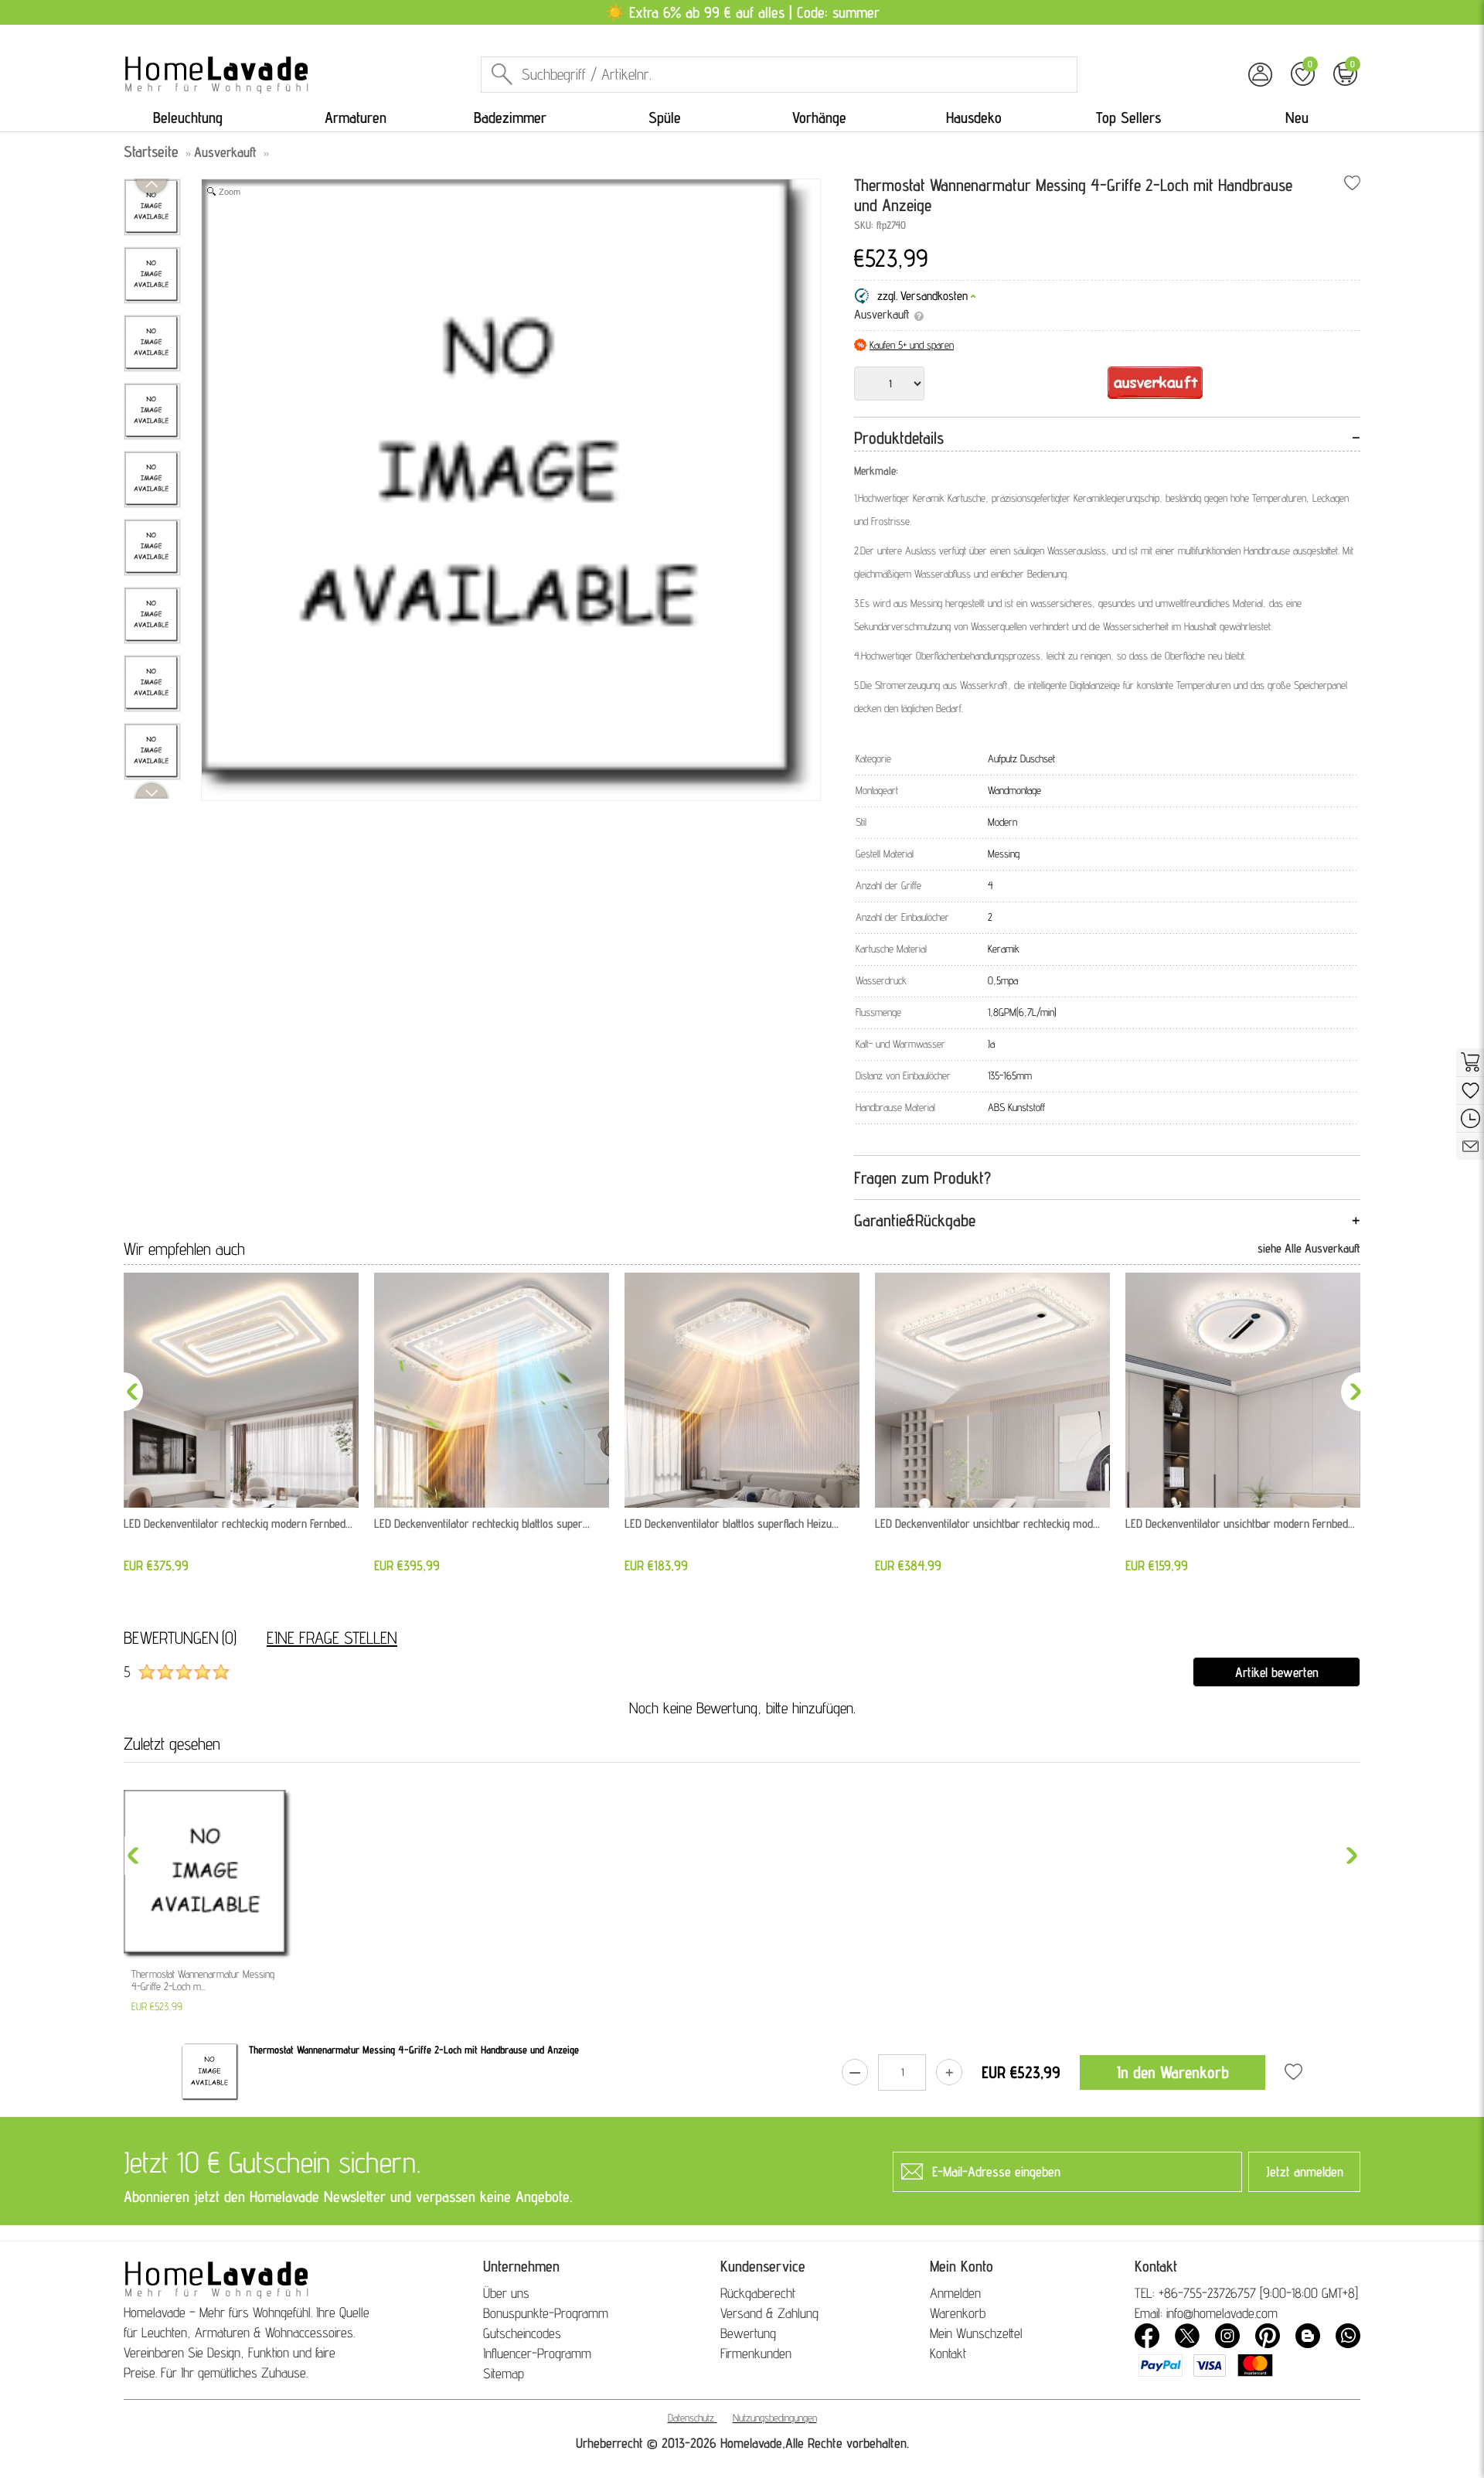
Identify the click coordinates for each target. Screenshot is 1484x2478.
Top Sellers (1128, 118)
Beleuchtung (188, 118)
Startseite (151, 152)
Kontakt (948, 2353)
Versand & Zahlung (769, 2313)
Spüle (665, 118)
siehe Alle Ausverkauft (1309, 1248)
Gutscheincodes (522, 2333)
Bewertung (748, 2333)
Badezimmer (510, 118)
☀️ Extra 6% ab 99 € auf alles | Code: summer (742, 12)
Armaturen (356, 118)
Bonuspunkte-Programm (546, 2313)
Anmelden (955, 2293)
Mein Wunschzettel (976, 2333)
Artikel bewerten (1277, 1672)
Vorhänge (819, 118)
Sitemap (504, 2373)
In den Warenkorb (1173, 2072)
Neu (1297, 118)
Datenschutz (691, 2418)
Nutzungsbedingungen (775, 2418)
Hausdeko (974, 118)
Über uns (506, 2293)
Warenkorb (958, 2313)
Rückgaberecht (758, 2293)
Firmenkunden (756, 2353)
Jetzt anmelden (1305, 2171)
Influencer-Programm (537, 2353)
